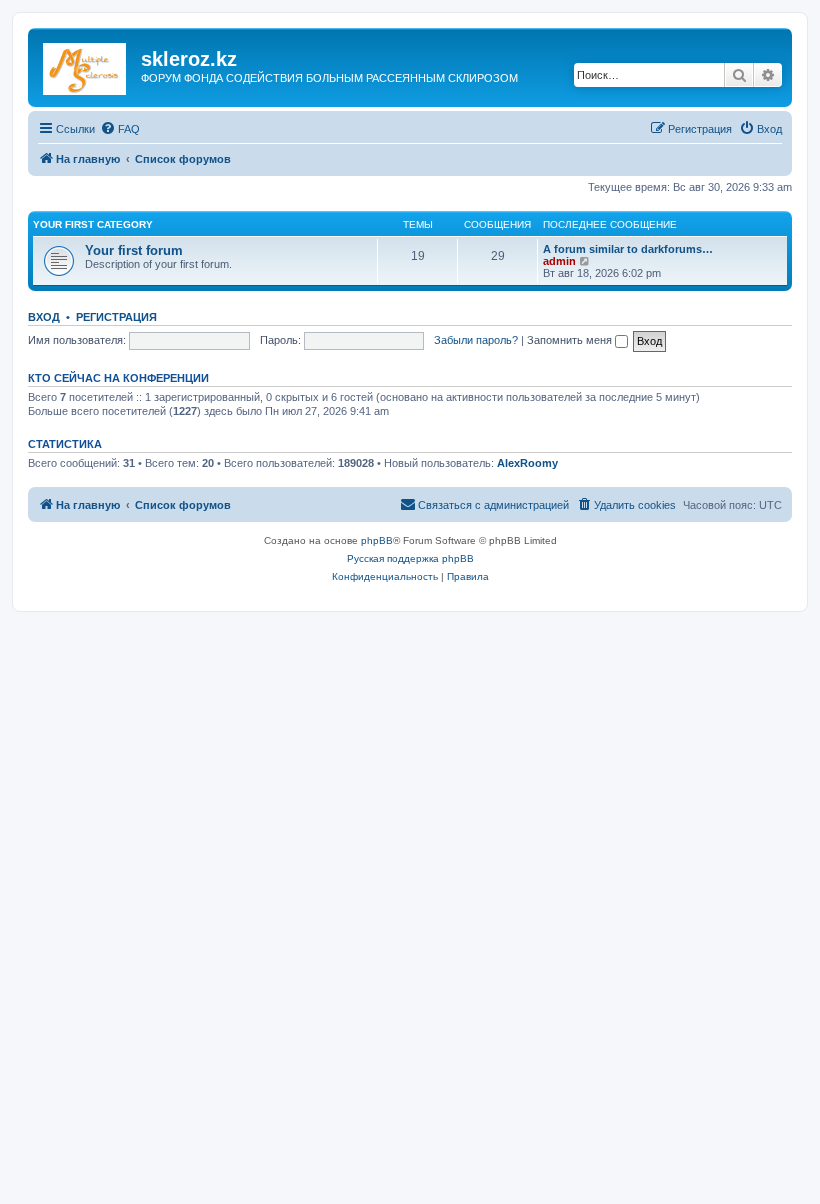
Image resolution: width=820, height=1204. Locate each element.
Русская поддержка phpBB (410, 558)
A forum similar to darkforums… (628, 249)
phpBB (377, 540)
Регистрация (116, 317)
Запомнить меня (571, 340)
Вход (44, 317)
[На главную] (87, 65)
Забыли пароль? (476, 340)
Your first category (93, 224)
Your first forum (134, 250)
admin (559, 261)
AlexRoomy (527, 463)
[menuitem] (120, 129)
